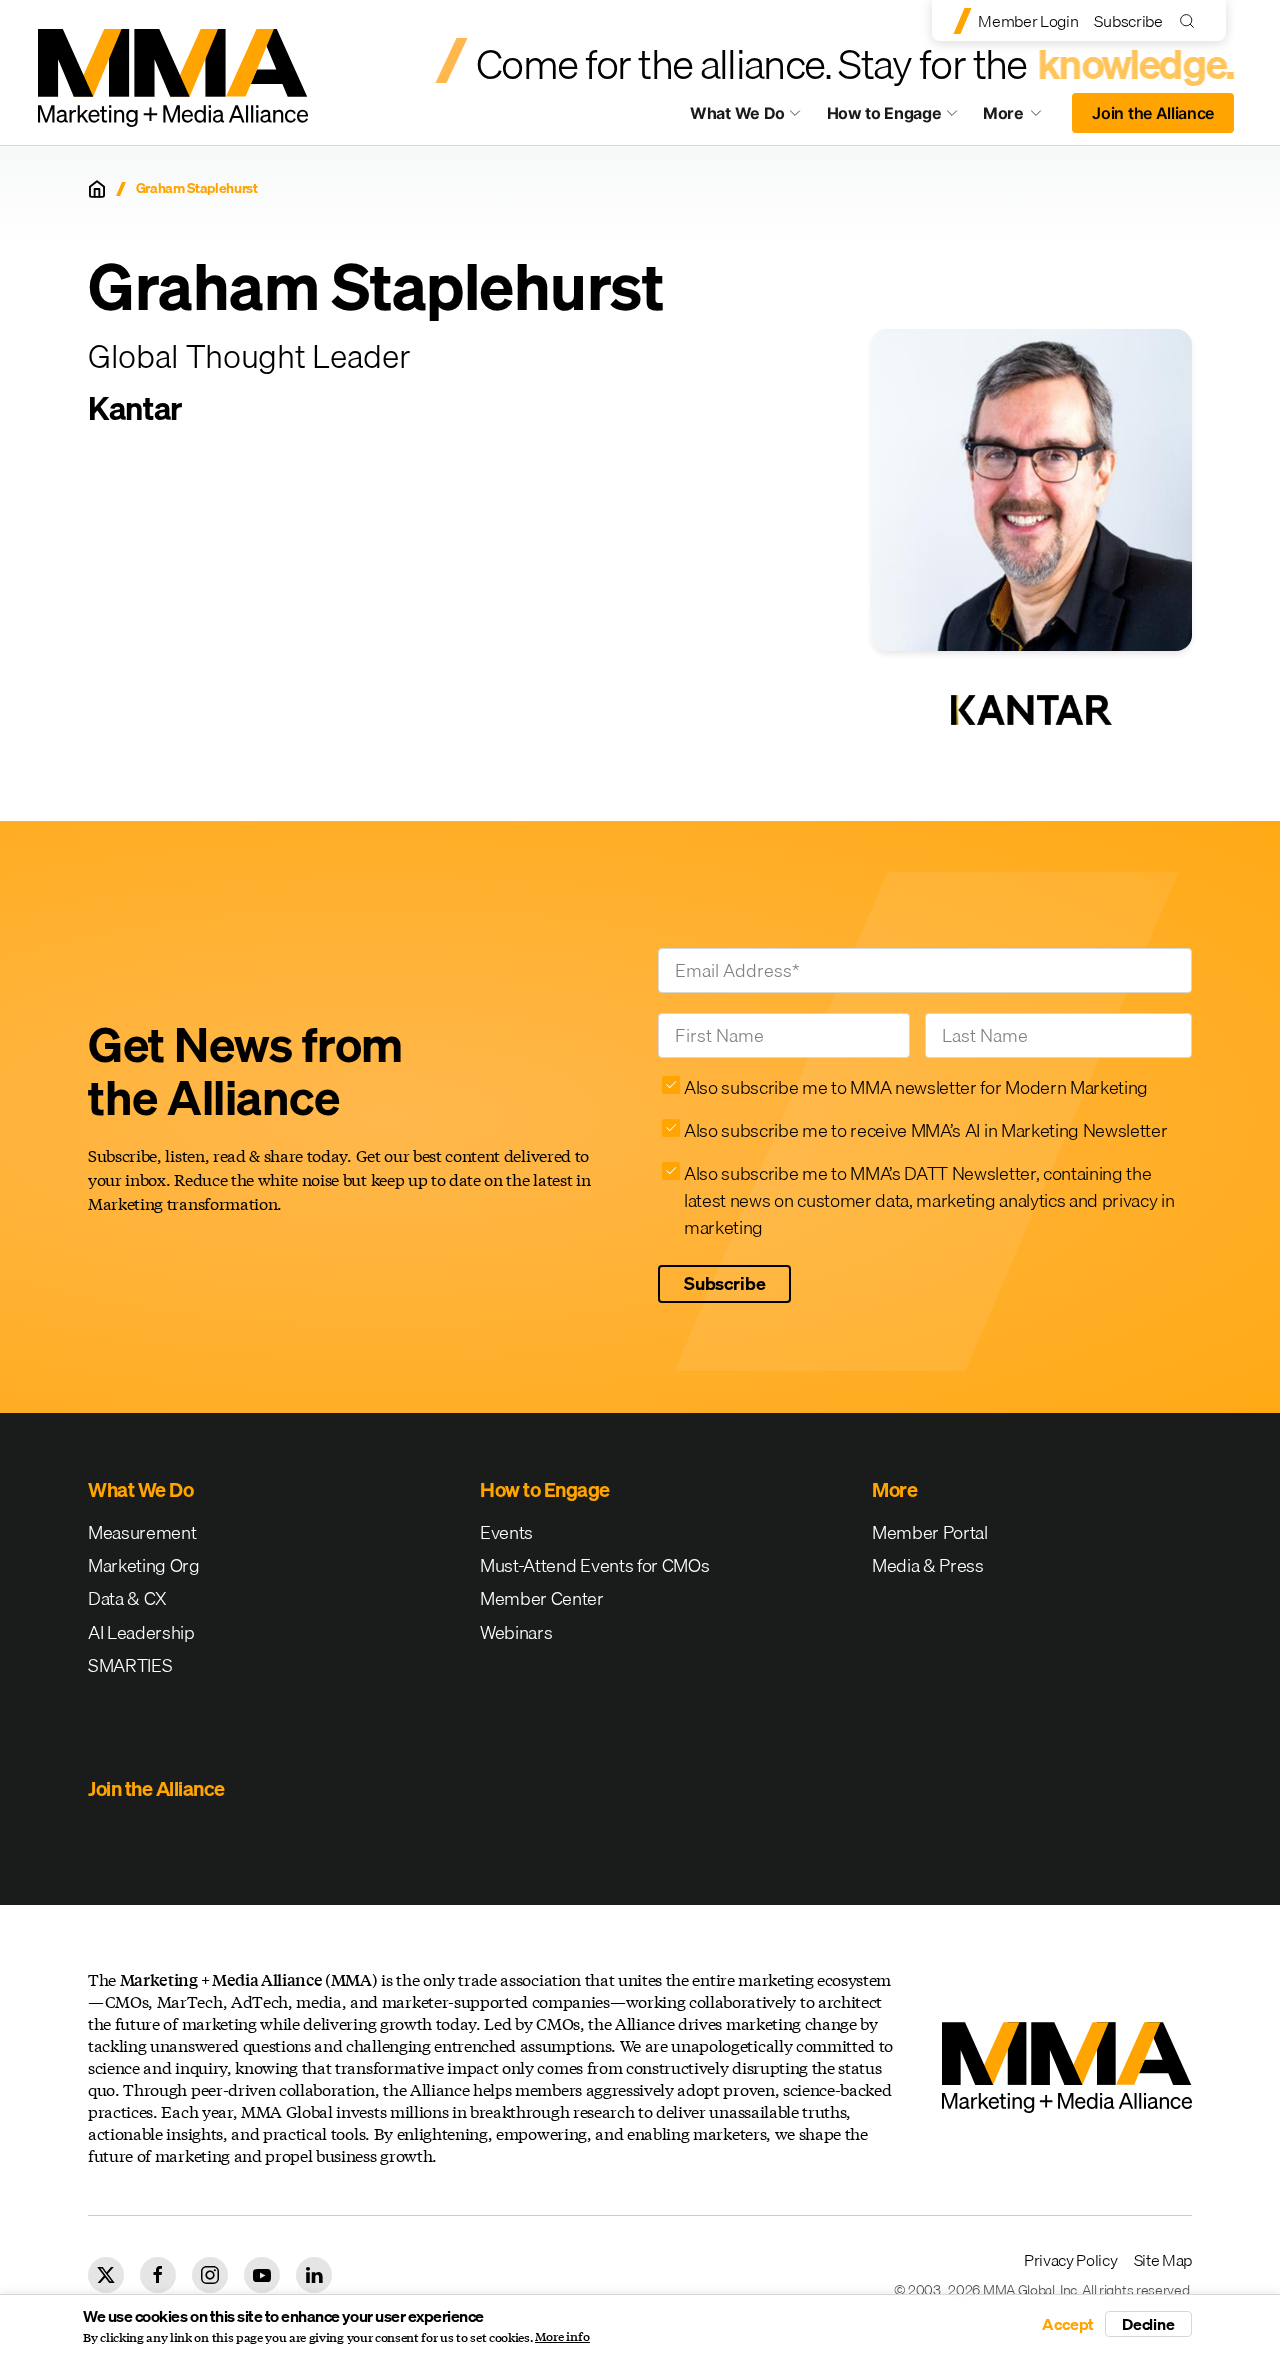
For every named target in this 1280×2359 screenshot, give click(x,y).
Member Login (1028, 21)
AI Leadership (141, 1632)
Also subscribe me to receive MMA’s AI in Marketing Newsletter (925, 1130)
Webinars (516, 1632)
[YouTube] (262, 2275)
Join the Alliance (1153, 113)
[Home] (97, 189)
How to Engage (884, 113)
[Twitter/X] (106, 2275)
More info (562, 2337)
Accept (1068, 2324)
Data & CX (127, 1598)
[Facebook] (158, 2275)
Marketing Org (144, 1565)
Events (506, 1532)
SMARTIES (130, 1665)
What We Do (737, 113)
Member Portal (930, 1532)
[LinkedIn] (314, 2275)
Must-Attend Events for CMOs (594, 1565)
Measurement (142, 1532)
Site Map (1163, 2260)
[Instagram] (210, 2275)
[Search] (1191, 20)
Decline (1148, 2324)
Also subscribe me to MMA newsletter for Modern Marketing (916, 1087)
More (1022, 118)
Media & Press (928, 1565)
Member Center (542, 1598)
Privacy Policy (1071, 2260)
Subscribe (1128, 21)
